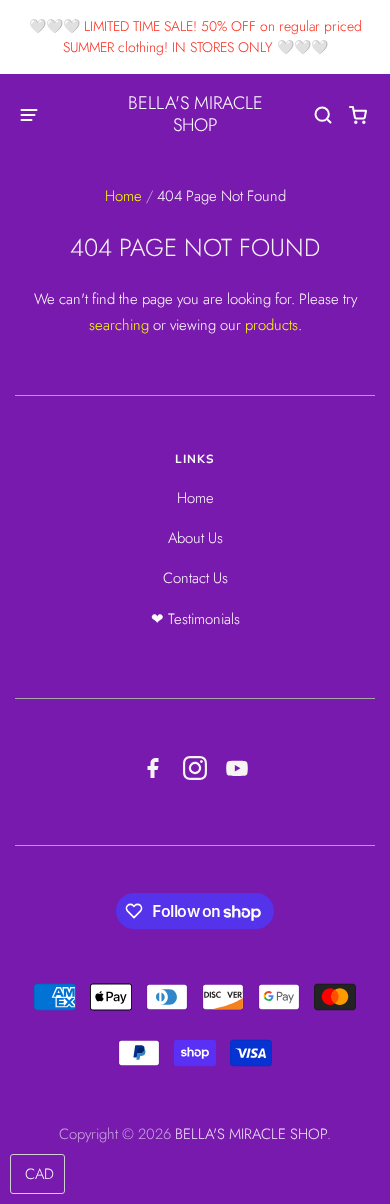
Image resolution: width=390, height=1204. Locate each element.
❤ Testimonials (195, 619)
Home (123, 196)
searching (119, 325)
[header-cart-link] (358, 114)
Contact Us (195, 578)
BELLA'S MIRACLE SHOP (195, 114)
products (271, 325)
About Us (195, 538)
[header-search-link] (323, 114)
